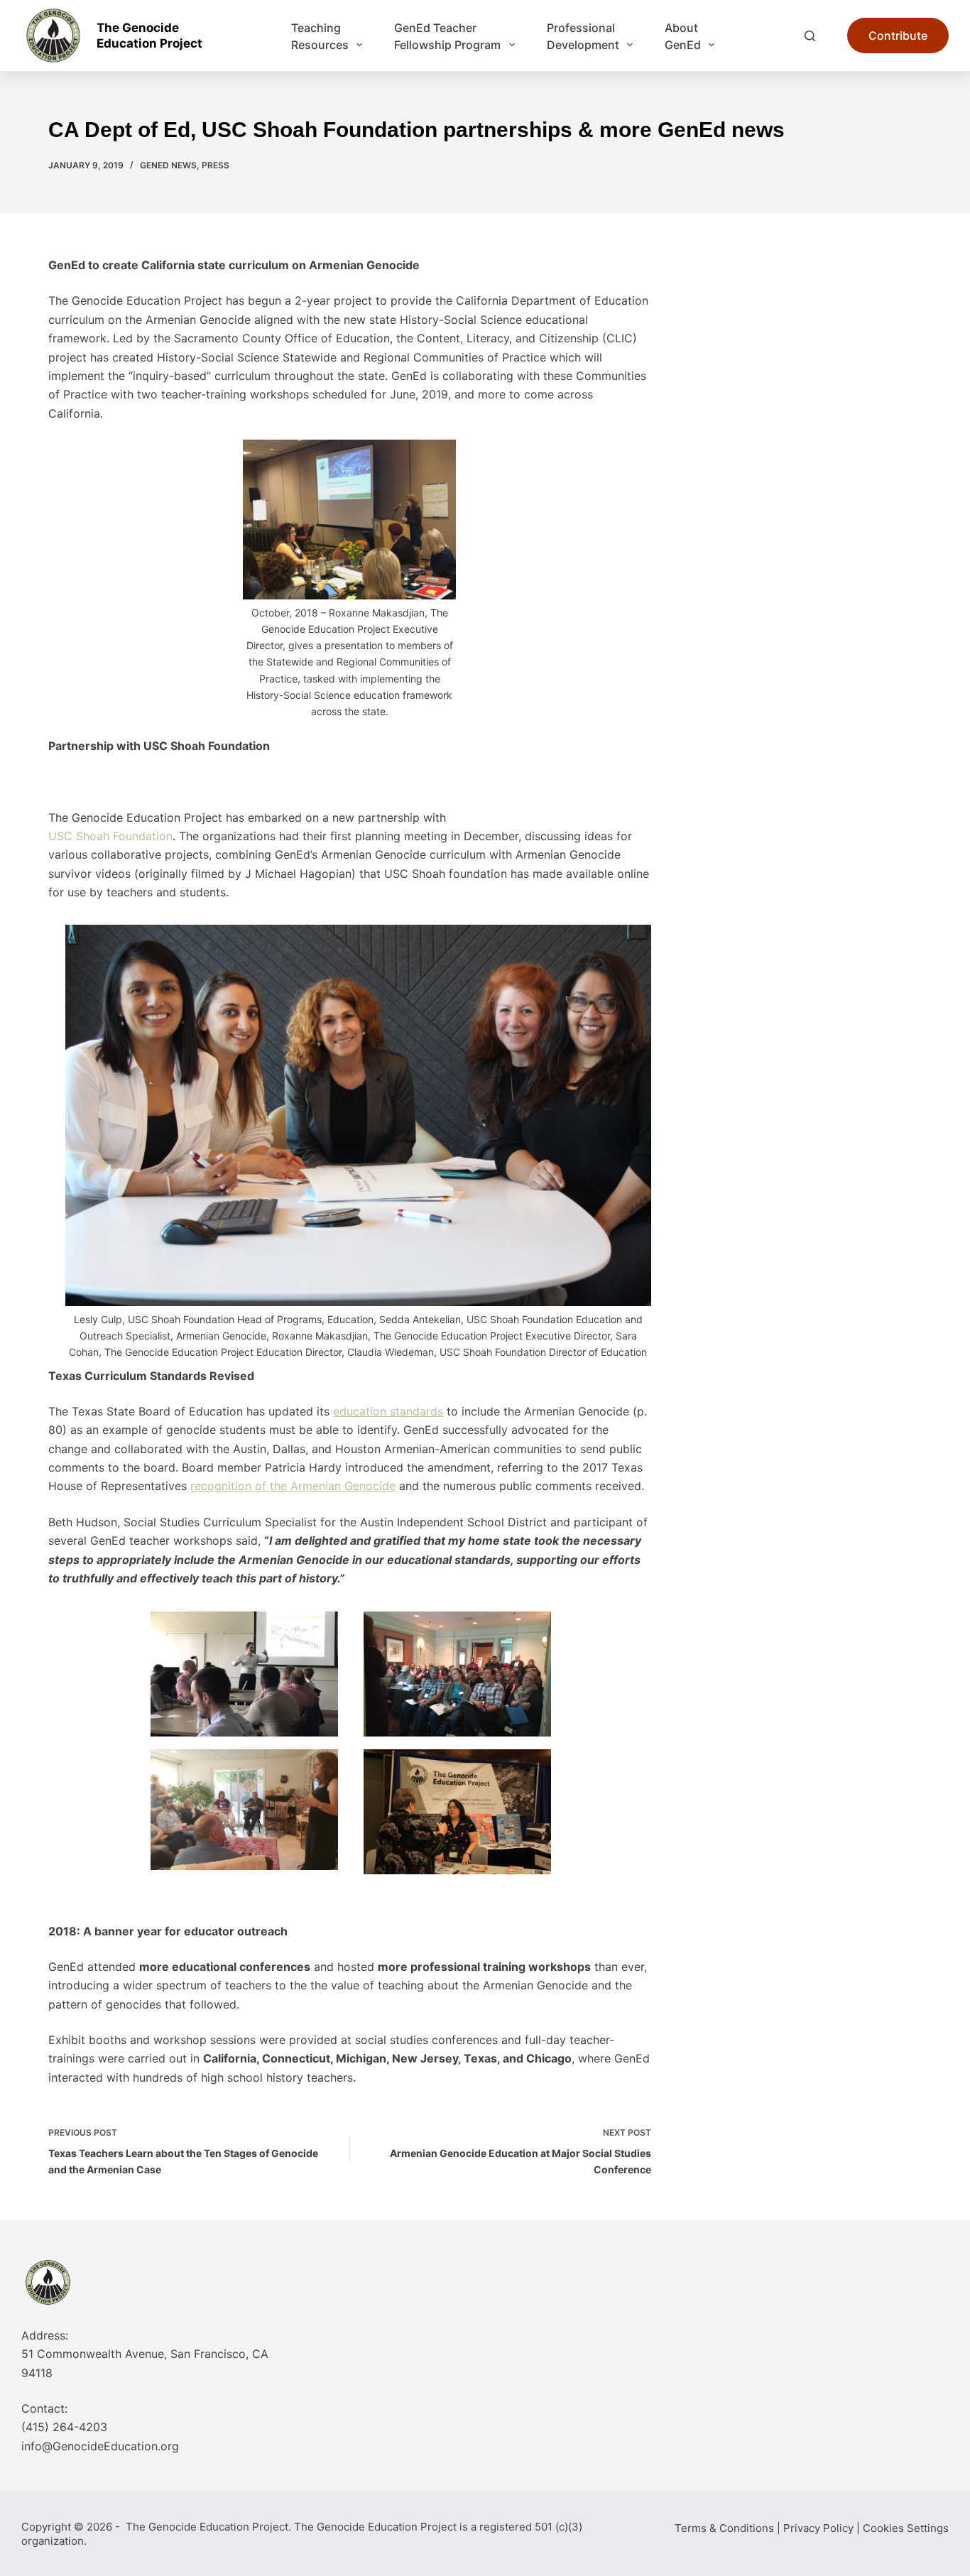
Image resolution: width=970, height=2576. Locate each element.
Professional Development (583, 36)
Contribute (898, 36)
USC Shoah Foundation (110, 836)
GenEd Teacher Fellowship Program (447, 36)
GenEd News (168, 165)
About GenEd (683, 36)
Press (216, 165)
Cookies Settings (906, 2528)
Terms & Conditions (724, 2528)
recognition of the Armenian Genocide (293, 1486)
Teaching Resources (320, 36)
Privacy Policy (818, 2528)
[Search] (810, 36)
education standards (388, 1411)
